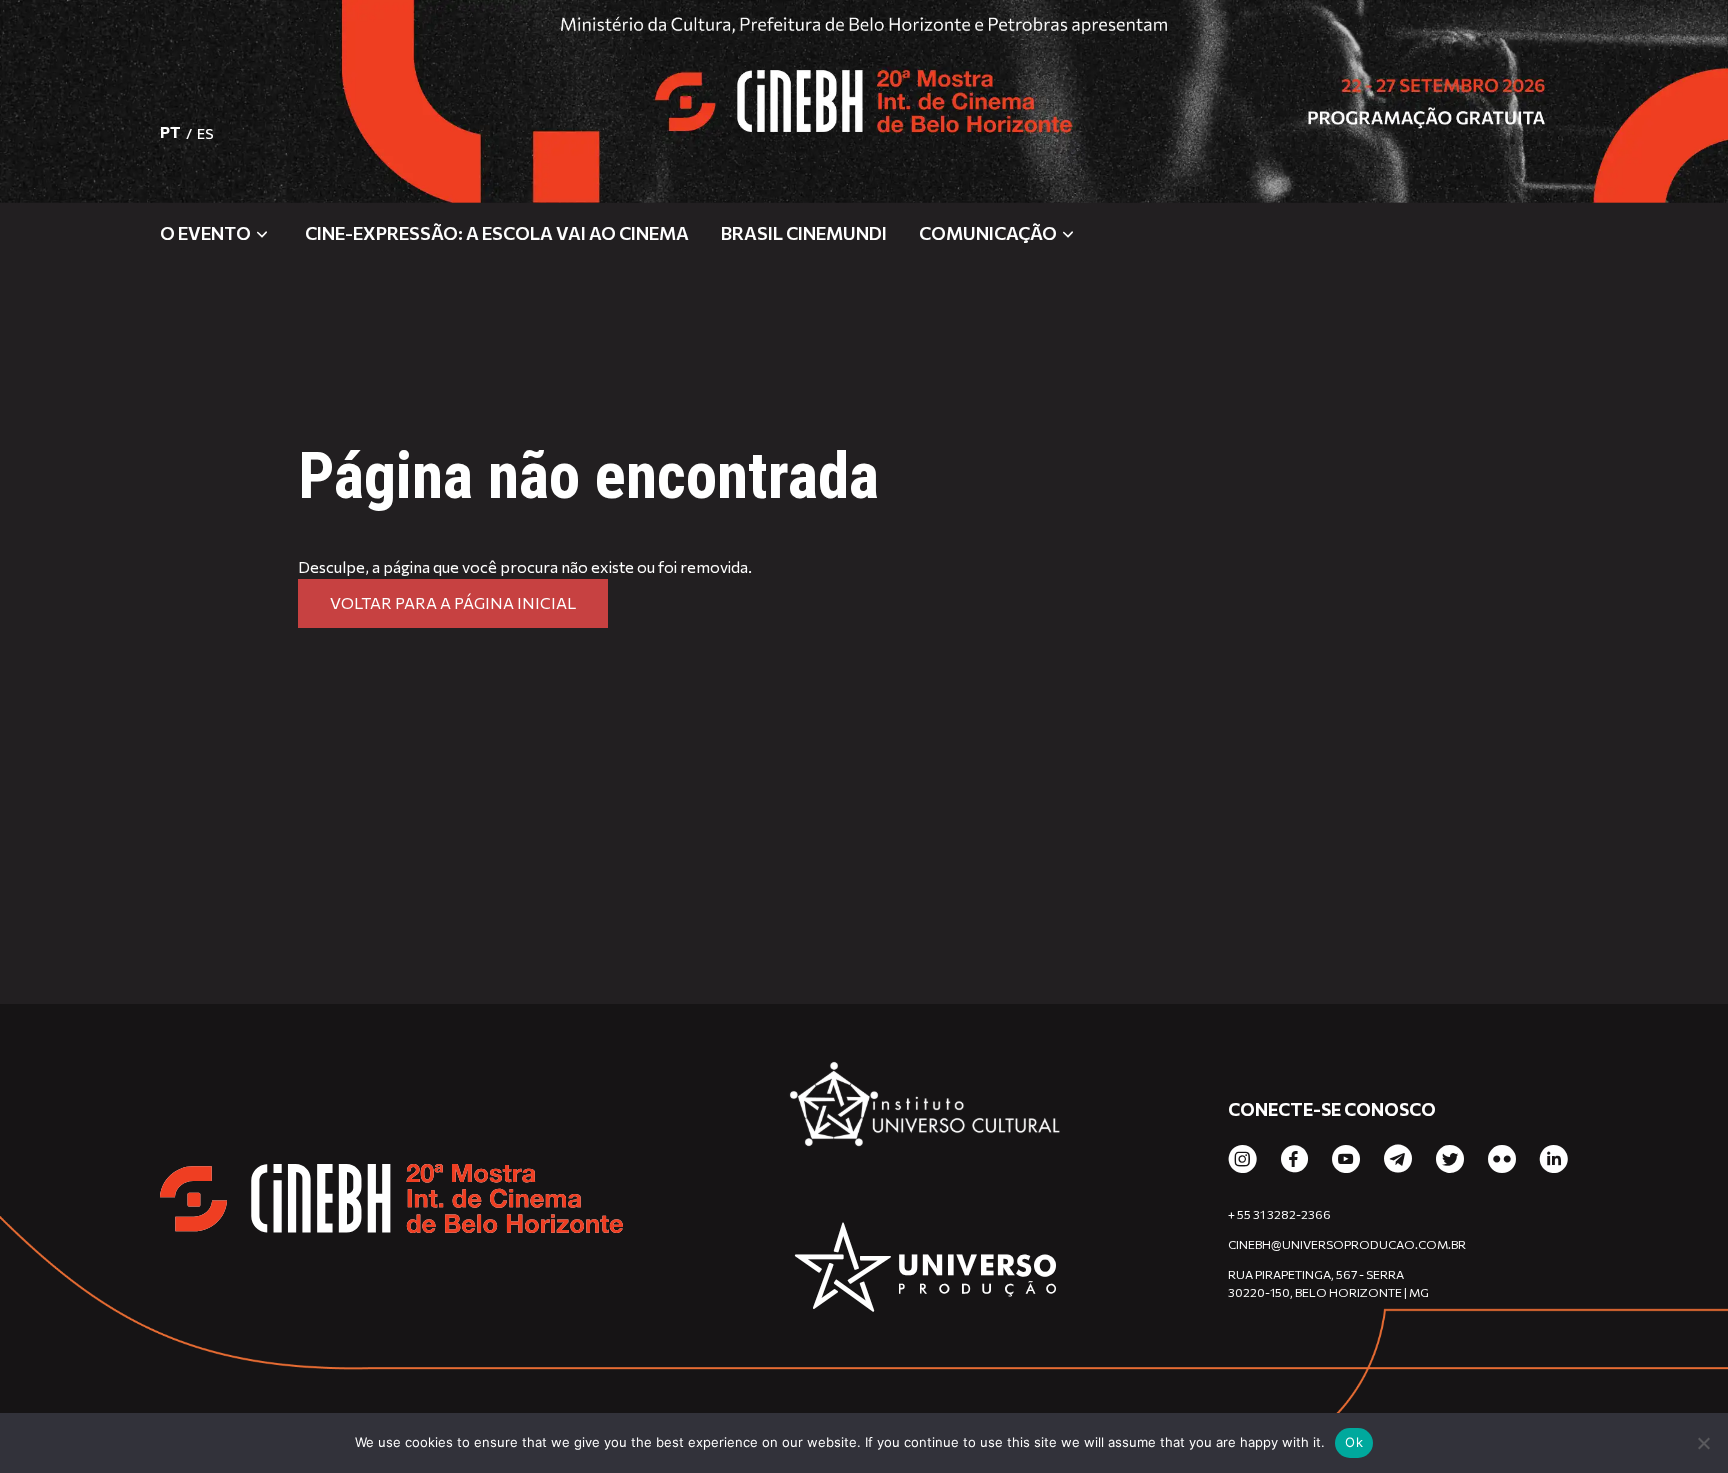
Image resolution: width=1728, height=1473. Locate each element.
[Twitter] (1450, 1160)
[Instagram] (1242, 1160)
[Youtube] (1346, 1160)
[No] (1703, 1443)
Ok (1354, 1442)
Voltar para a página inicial (453, 602)
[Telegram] (1398, 1160)
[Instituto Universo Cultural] (925, 1112)
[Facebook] (1294, 1160)
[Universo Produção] (925, 1270)
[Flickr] (1502, 1160)
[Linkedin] (1554, 1160)
